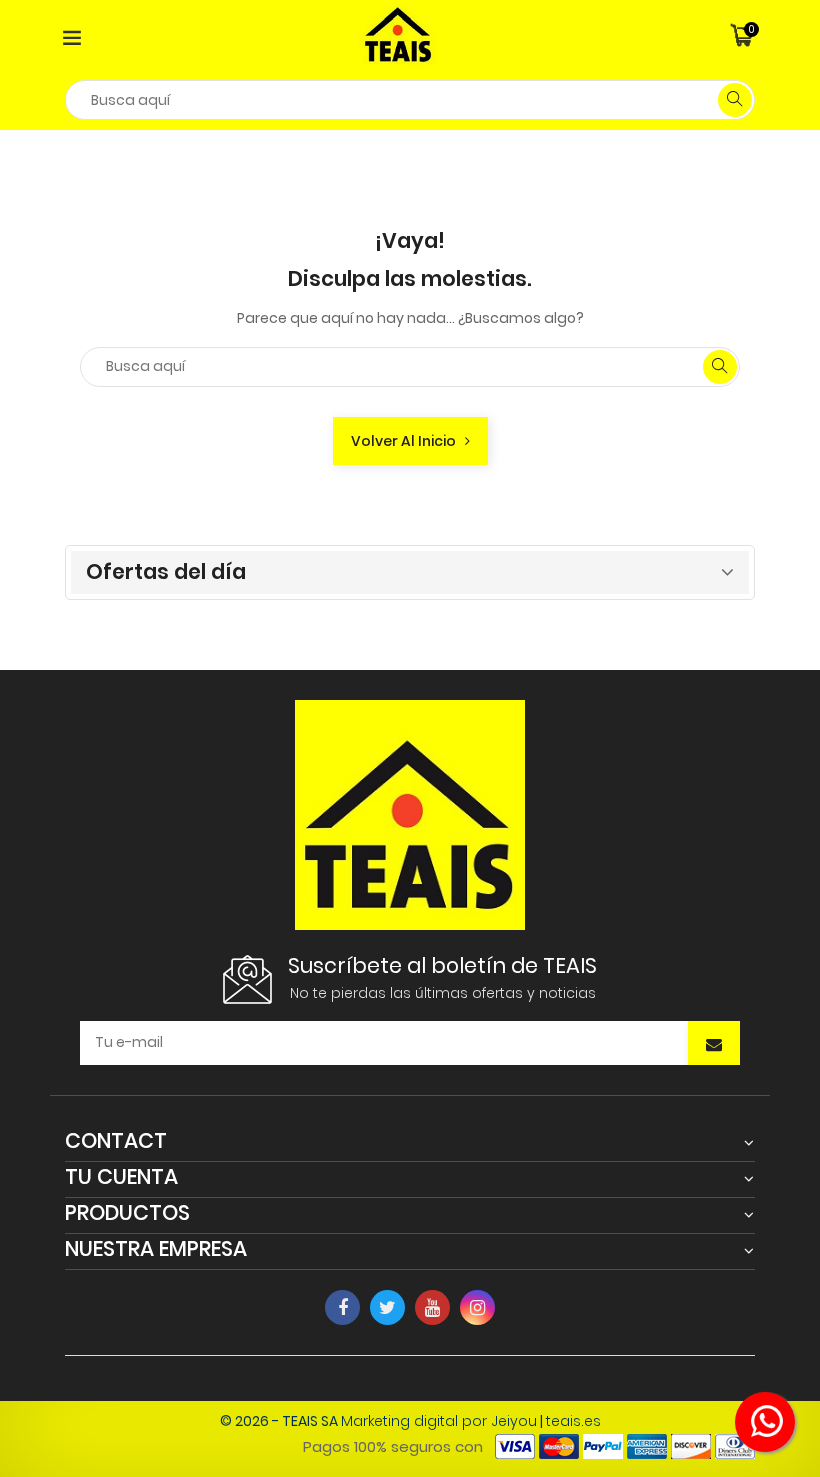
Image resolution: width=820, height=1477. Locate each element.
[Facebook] (342, 1307)
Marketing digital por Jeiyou (439, 1421)
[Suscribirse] (714, 1045)
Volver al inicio (408, 441)
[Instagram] (477, 1307)
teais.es (573, 1421)
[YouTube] (432, 1307)
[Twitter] (387, 1307)
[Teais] (410, 813)
